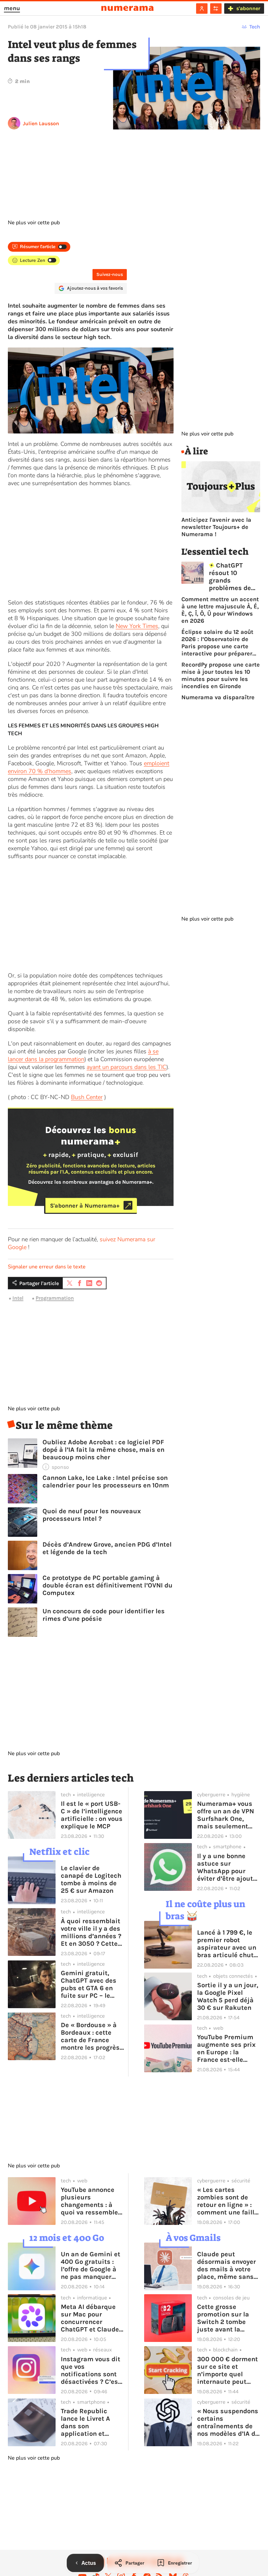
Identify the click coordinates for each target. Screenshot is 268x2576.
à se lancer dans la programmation (83, 1055)
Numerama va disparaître (218, 697)
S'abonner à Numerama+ (85, 1205)
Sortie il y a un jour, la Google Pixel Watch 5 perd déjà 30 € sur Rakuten (228, 1996)
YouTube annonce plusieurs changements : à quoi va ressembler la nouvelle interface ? (91, 2201)
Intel (18, 1298)
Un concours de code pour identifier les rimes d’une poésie (104, 1615)
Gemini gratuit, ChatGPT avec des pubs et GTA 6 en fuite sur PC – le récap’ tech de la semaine (89, 1984)
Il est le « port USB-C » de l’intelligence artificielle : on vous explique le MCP (92, 1815)
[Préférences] (216, 8)
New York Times (137, 626)
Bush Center (87, 1097)
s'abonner (248, 8)
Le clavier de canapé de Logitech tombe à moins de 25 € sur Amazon (91, 1879)
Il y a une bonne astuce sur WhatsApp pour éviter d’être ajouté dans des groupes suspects (227, 1867)
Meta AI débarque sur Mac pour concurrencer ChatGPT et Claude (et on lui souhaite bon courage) (90, 2318)
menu (12, 8)
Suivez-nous (110, 274)
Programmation (55, 1298)
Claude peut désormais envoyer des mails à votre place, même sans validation (226, 2265)
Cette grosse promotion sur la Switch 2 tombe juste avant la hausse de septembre (223, 2318)
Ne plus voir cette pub (34, 223)
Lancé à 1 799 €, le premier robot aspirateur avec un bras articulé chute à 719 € (227, 1944)
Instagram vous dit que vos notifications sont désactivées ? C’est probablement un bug (91, 2370)
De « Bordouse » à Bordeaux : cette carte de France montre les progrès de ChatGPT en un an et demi (90, 2036)
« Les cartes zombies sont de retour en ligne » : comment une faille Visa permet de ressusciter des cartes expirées (227, 2201)
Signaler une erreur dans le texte (47, 1267)
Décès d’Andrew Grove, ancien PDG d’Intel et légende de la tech (107, 1548)
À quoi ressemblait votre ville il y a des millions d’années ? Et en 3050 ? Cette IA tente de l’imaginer (91, 1932)
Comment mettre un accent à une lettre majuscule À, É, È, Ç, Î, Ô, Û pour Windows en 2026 (220, 610)
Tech (255, 27)
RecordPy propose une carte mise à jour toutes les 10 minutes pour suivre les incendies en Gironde (221, 675)
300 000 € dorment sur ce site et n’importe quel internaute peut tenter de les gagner (228, 2370)
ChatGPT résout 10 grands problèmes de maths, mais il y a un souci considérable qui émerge (234, 577)
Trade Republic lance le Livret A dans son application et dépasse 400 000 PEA (88, 2422)
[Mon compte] (202, 8)
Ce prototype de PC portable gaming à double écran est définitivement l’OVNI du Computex (108, 1585)
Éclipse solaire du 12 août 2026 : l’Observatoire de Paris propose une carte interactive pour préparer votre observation (217, 643)
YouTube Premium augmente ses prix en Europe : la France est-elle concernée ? (226, 2048)
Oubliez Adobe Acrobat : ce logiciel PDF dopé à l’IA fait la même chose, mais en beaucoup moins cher (103, 1450)
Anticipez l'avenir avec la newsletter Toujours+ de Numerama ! (216, 527)
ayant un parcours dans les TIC (126, 1067)
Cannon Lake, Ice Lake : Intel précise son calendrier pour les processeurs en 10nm (106, 1482)
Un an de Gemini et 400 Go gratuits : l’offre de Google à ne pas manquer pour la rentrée (91, 2265)
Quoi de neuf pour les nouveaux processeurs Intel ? (92, 1515)
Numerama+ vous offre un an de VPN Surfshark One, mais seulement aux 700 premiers (226, 1815)
